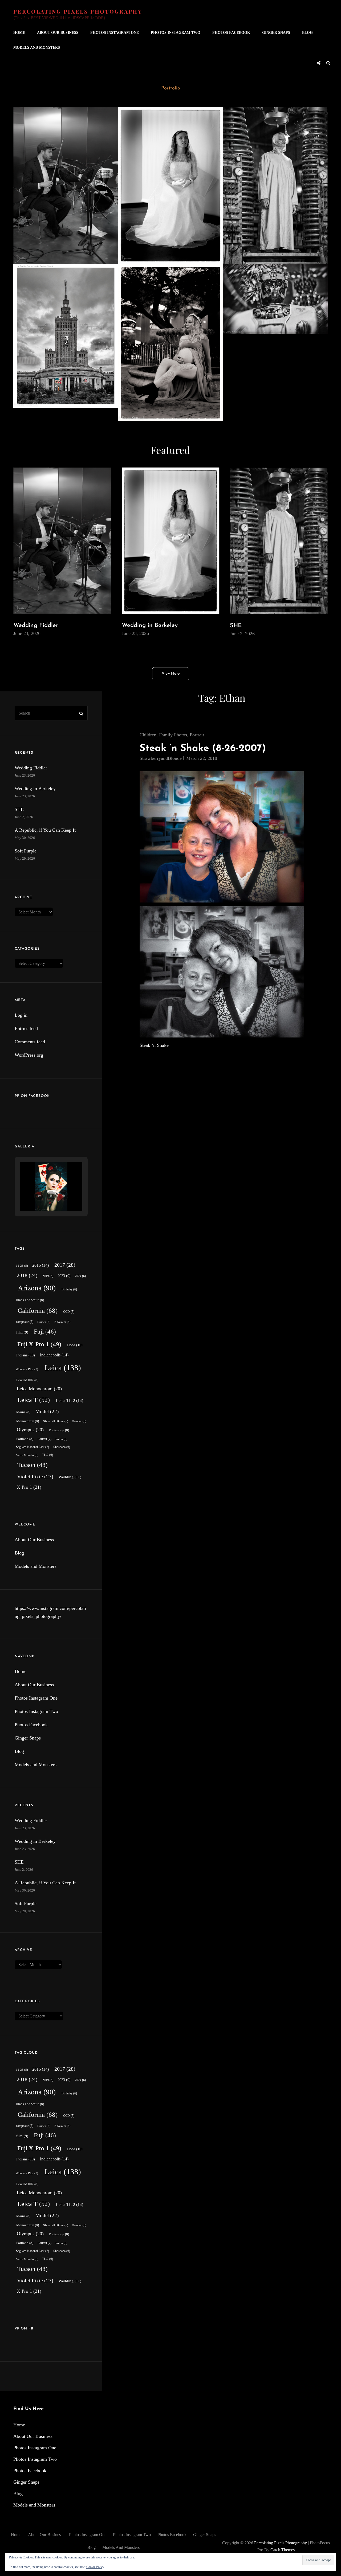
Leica (63, 1368)
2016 (40, 1265)
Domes (44, 1322)
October (79, 1421)
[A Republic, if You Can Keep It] (66, 336)
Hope (75, 1345)
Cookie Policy (95, 2567)
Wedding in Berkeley (154, 119)
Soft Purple (141, 276)
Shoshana (62, 1447)
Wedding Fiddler (44, 119)
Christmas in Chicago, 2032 (268, 276)
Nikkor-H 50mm (56, 1421)
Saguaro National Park (33, 1447)
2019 (48, 1276)
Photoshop (59, 1430)
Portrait (197, 735)
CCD (69, 1312)
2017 (65, 1265)
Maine (23, 1412)
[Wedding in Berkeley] (170, 186)
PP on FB (24, 2329)
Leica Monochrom (39, 1389)
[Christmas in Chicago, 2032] (275, 299)
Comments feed (30, 1042)
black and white (30, 1300)
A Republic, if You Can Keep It (62, 276)
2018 (27, 1275)
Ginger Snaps (276, 33)
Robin (61, 1439)
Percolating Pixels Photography (78, 11)
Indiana (26, 1355)
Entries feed (26, 1028)
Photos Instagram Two (176, 33)
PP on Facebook (32, 1096)
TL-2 (48, 1455)
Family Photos (173, 735)
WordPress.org (29, 1055)
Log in (21, 1015)
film (22, 1332)
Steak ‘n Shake (154, 1045)
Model (47, 1411)
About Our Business (58, 33)
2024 (80, 1276)
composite (25, 1322)
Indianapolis (54, 1355)
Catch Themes (283, 2550)
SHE (237, 119)
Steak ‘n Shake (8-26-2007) (203, 748)
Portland (25, 1439)
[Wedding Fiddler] (66, 186)
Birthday (69, 1289)
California (38, 1310)
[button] (39, 1196)
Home (19, 33)
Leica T (34, 1400)
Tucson (33, 1465)
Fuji (45, 1332)
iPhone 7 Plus (27, 1369)
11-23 (22, 1266)
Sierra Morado (27, 1455)
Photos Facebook (231, 33)
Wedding (70, 1477)
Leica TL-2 (70, 1400)
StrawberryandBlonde (161, 758)
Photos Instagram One (115, 33)
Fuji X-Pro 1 (39, 1344)
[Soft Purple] (170, 343)
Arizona (37, 1288)
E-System (62, 1322)
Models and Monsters (37, 48)
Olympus (30, 1430)
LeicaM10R (27, 1380)
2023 (64, 1276)
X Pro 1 (29, 1487)
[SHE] (275, 186)
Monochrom (28, 1421)
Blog (307, 33)
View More (171, 674)
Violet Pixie (35, 1476)
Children (148, 735)
